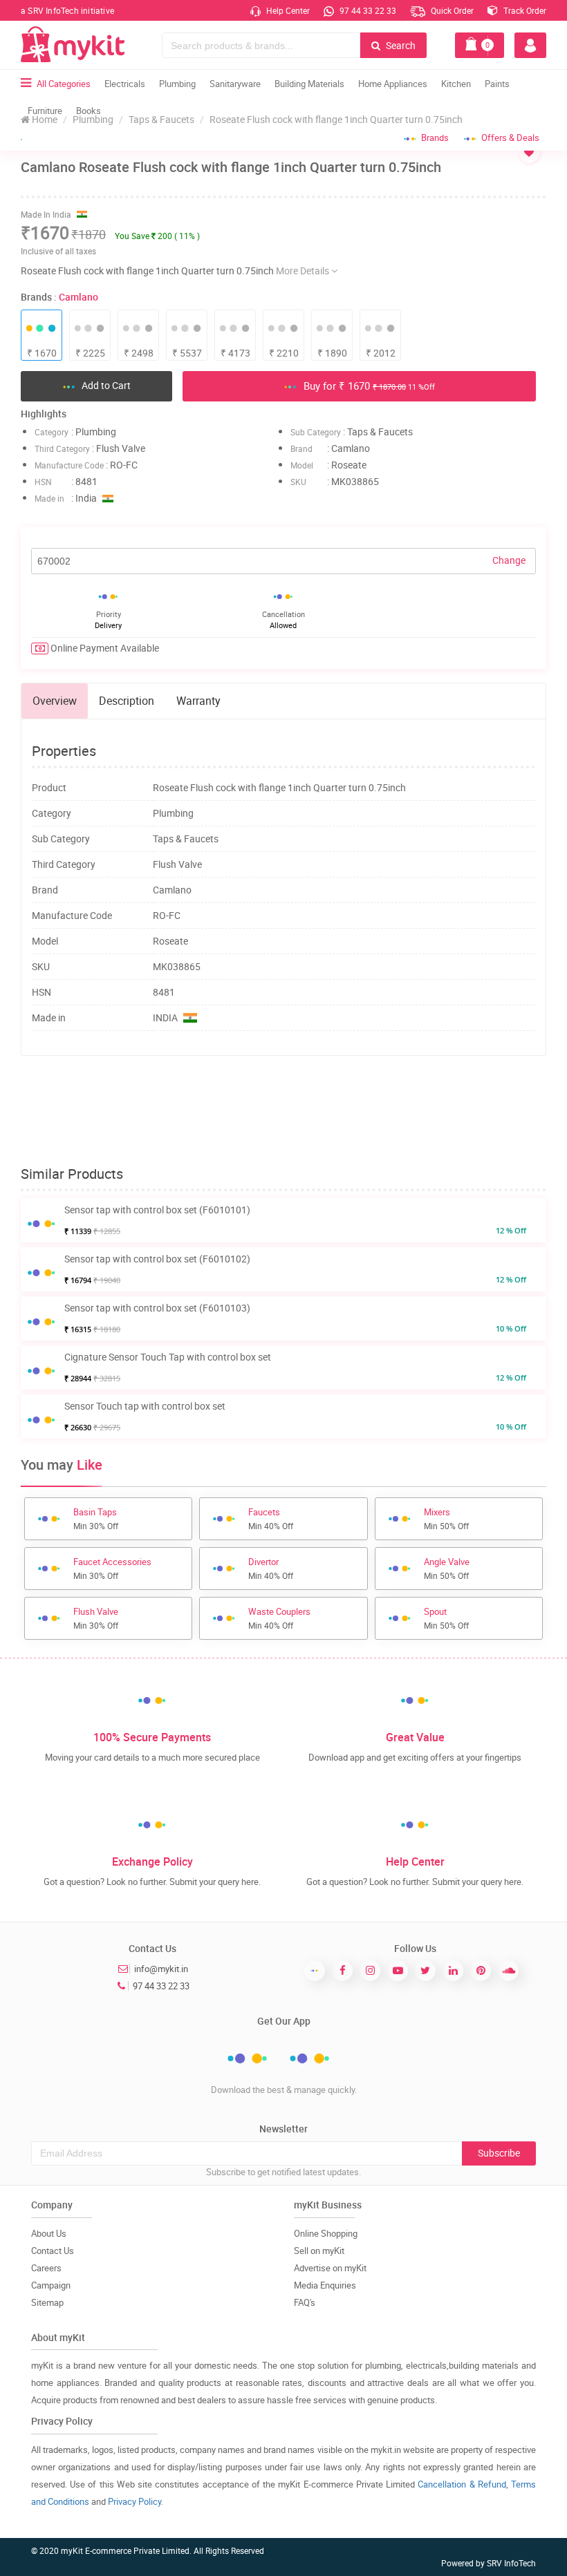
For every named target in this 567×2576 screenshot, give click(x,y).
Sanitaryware (235, 84)
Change (509, 560)
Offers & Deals (510, 138)
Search (400, 45)
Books (89, 111)
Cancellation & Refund (462, 2484)
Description (127, 701)
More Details (304, 271)
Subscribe (499, 2153)
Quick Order (451, 10)
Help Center (287, 10)
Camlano (78, 297)
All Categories (64, 84)
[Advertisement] (283, 1111)
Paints (497, 84)
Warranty (198, 701)
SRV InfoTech (511, 2563)
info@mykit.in (161, 1969)
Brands (435, 138)
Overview (55, 701)
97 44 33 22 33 (367, 10)
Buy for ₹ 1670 (368, 386)
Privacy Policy (134, 2501)
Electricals (125, 84)
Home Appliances (393, 84)
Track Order (524, 10)
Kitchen (456, 84)
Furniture (45, 111)
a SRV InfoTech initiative (67, 10)
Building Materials (309, 84)
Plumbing (177, 84)
